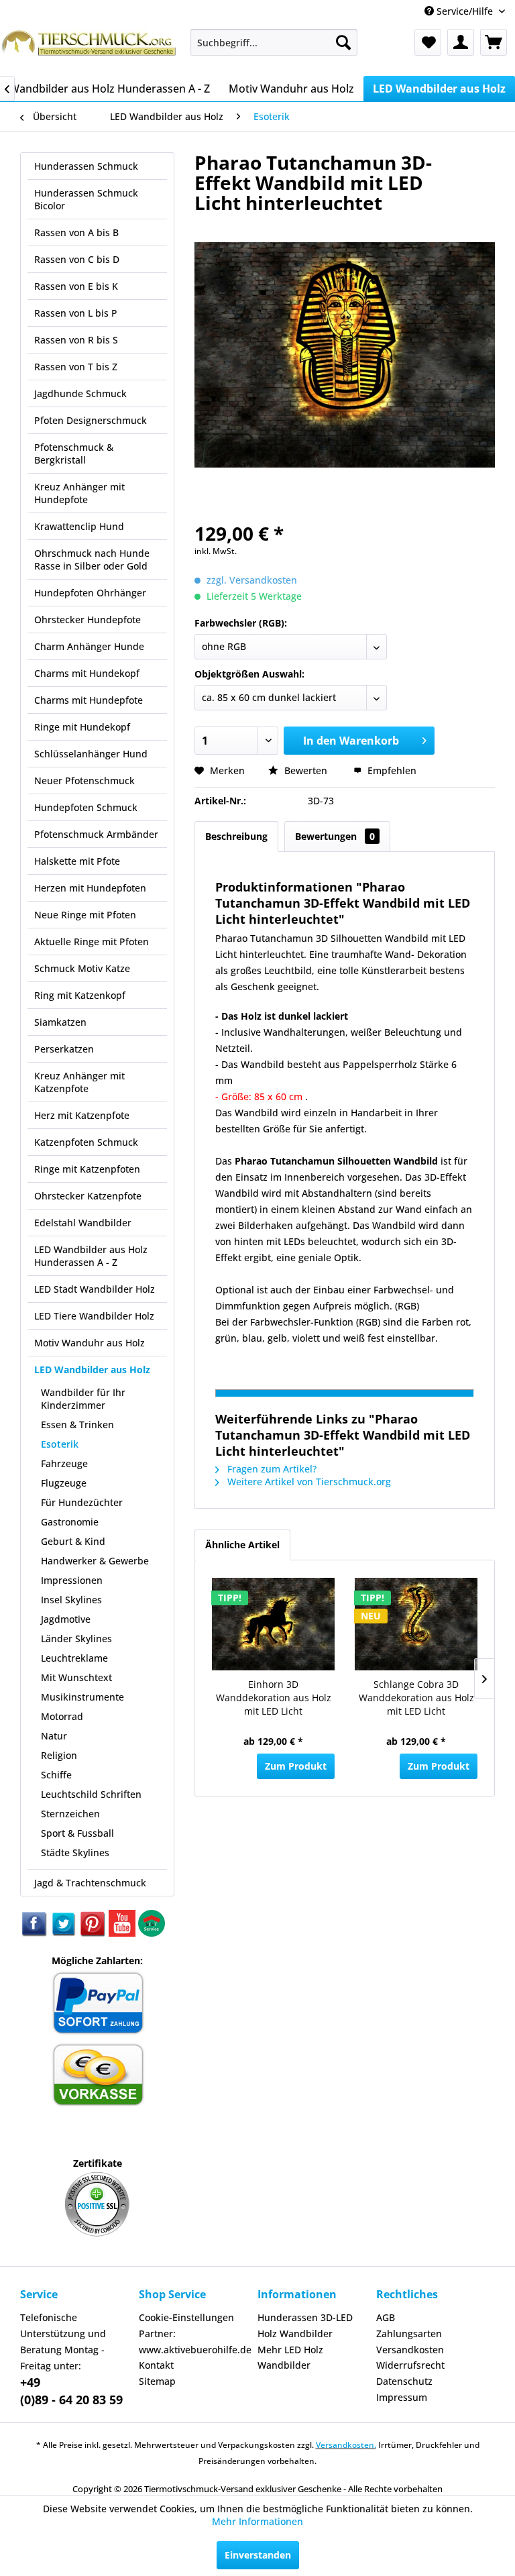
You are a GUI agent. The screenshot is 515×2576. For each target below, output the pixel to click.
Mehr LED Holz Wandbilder (290, 2358)
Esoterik (60, 1444)
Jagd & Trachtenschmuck (90, 1883)
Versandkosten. (346, 2445)
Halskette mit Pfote (77, 861)
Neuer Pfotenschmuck (84, 781)
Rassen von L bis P (76, 313)
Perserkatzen (64, 1049)
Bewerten (306, 770)
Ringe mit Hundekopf (82, 727)
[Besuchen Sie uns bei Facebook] (35, 1933)
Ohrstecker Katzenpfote (88, 1196)
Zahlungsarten (409, 2333)
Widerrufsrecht (410, 2365)
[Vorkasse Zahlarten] (98, 2104)
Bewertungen (335, 836)
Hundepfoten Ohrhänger (90, 593)
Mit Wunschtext (76, 1677)
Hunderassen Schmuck (86, 166)
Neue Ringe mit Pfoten (85, 915)
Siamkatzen (60, 1022)
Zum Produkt (296, 1766)
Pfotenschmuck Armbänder (96, 834)
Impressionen (72, 1580)
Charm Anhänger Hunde (89, 646)
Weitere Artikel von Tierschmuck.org (308, 1482)
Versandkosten (410, 2350)
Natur (54, 1736)
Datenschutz (404, 2381)
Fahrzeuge (64, 1463)
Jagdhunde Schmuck (80, 393)
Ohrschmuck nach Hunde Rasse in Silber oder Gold (92, 559)
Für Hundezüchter (82, 1502)
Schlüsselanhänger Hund (91, 754)
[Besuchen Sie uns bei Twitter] (64, 1933)
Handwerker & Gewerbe (95, 1561)
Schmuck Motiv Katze (82, 968)
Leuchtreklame (74, 1658)
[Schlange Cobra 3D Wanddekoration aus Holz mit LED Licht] (416, 1624)
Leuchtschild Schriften (91, 1794)
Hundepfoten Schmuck (86, 807)
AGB (386, 2317)
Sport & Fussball (77, 1833)
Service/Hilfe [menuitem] (465, 11)
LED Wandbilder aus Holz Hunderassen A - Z (91, 1256)
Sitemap (157, 2381)
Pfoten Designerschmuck (91, 420)
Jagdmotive (66, 1619)
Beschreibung (236, 836)
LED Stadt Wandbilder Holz (95, 1289)
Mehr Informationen (257, 2521)
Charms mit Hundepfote (89, 700)
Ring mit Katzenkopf (80, 995)
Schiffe (56, 1775)
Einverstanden (258, 2555)
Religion (59, 1755)
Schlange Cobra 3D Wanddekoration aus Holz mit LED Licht (416, 1698)
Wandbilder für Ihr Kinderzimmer (83, 1399)
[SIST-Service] (152, 1933)
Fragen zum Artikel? (271, 1469)
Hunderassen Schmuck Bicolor (86, 199)
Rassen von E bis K (76, 286)
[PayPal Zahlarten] (98, 2032)
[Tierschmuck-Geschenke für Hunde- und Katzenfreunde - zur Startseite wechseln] (90, 49)
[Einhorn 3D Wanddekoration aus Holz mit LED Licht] (273, 1624)
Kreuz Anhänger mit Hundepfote (79, 493)
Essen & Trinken (77, 1425)
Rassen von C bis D (77, 259)
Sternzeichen (70, 1814)
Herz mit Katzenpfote (82, 1115)
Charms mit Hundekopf (87, 673)
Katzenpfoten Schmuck (86, 1142)
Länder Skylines (76, 1639)
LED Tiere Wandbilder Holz (94, 1316)
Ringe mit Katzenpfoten (87, 1169)
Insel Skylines (71, 1600)
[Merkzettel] (428, 42)
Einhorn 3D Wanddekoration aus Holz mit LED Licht (274, 1698)
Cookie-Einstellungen (186, 2317)
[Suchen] (343, 42)
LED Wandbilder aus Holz (92, 1370)
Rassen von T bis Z (76, 367)
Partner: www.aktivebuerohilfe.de (195, 2342)
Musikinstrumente (82, 1697)
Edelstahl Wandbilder (83, 1223)
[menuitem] (274, 42)
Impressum (402, 2397)
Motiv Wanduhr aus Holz (90, 1343)
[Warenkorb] (494, 42)
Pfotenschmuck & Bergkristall (74, 453)
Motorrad (62, 1716)
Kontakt (156, 2365)
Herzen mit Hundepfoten (90, 888)
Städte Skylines (75, 1853)
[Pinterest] (94, 1933)
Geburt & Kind (73, 1541)
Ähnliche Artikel (242, 1545)
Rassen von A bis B (76, 232)
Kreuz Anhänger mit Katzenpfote (79, 1082)
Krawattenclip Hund (79, 526)
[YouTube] (123, 1933)
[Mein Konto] (461, 42)
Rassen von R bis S (76, 340)
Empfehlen (391, 770)
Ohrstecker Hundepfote (88, 620)
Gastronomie (70, 1522)
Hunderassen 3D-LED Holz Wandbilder (305, 2325)
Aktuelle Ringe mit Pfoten (92, 942)
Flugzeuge (64, 1483)
